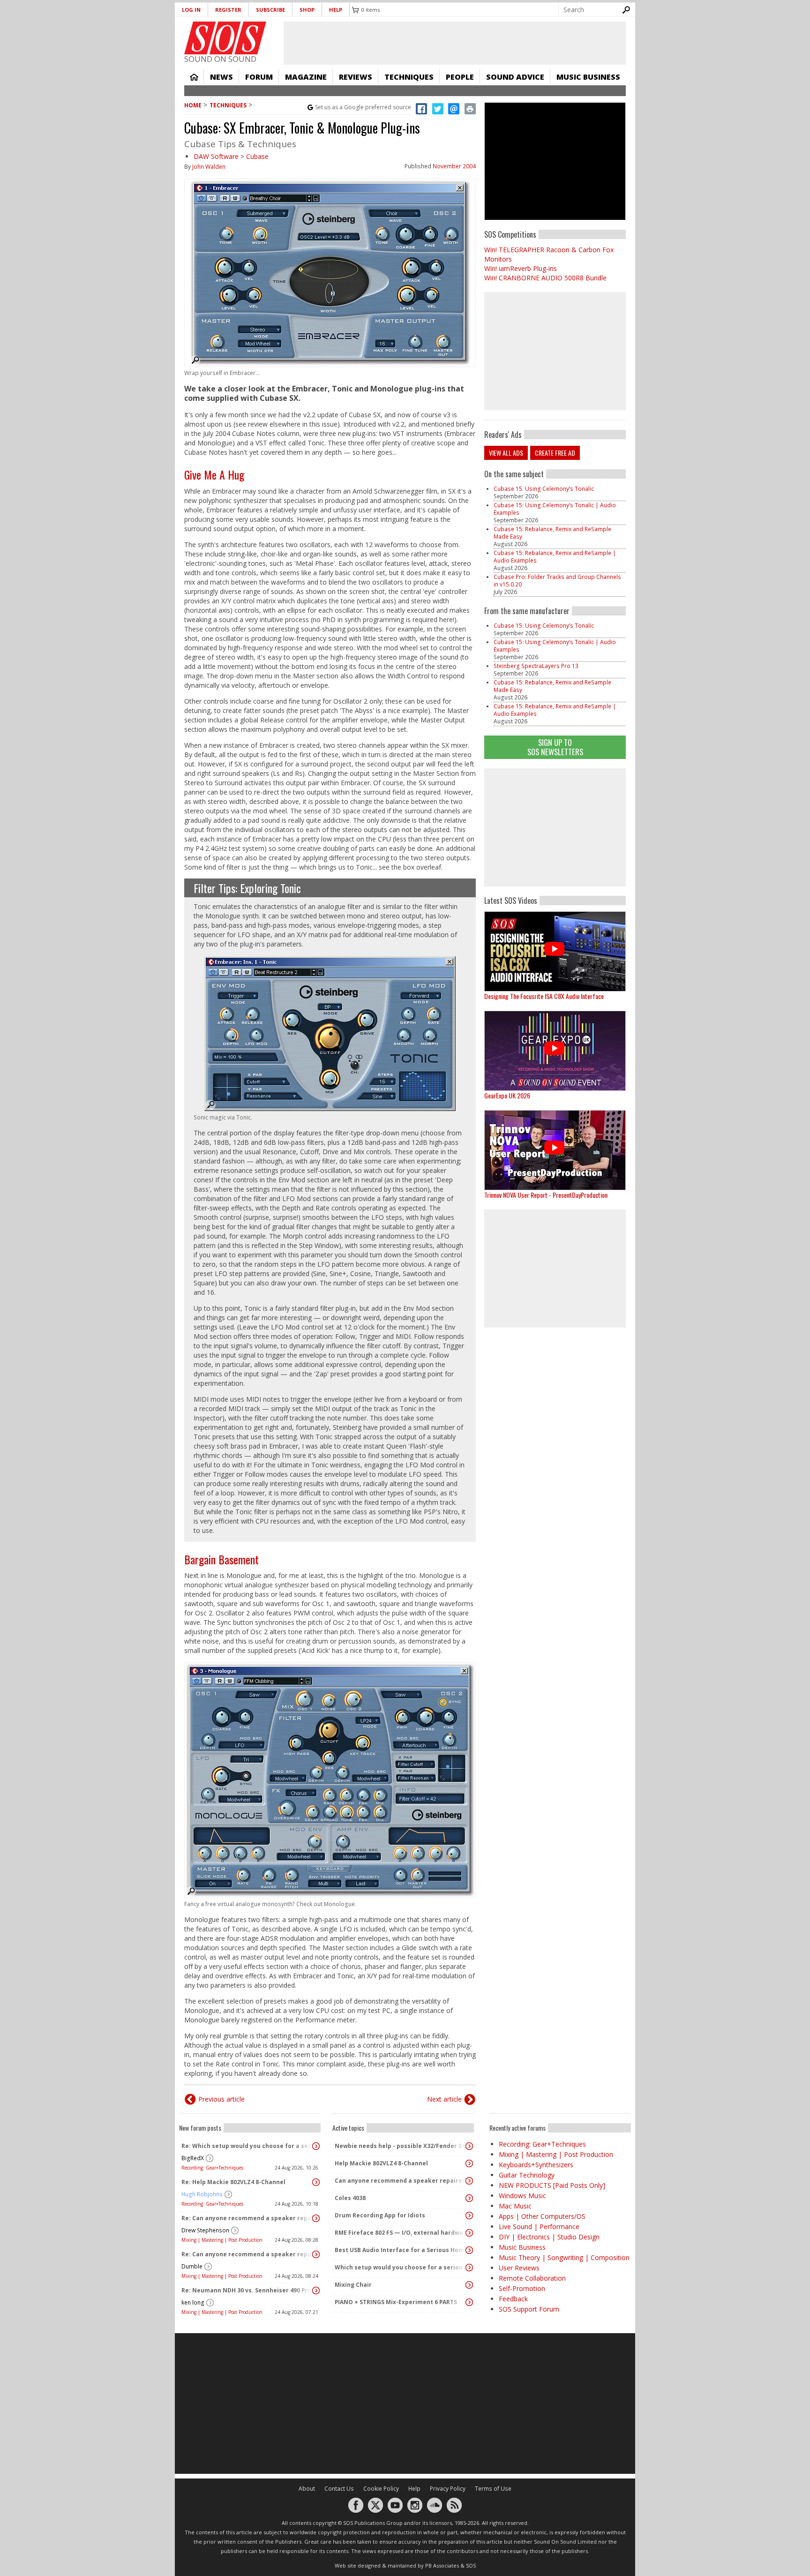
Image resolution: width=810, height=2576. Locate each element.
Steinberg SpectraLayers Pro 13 (536, 666)
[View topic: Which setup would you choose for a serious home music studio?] (469, 2268)
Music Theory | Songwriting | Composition (564, 2257)
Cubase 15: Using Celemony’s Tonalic (544, 489)
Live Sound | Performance (539, 2227)
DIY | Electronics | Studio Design (549, 2237)
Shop (307, 10)
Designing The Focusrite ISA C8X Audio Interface (544, 996)
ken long (193, 2302)
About (307, 2489)
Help (336, 10)
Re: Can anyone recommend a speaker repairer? (247, 2218)
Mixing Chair (353, 2285)
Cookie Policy (381, 2489)
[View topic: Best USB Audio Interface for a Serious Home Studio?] (469, 2250)
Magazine (306, 77)
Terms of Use (493, 2489)
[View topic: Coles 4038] (469, 2198)
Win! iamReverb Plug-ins (521, 268)
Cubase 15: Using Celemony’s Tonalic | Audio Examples (555, 509)
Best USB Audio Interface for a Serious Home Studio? (401, 2250)
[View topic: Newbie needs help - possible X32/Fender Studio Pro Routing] (469, 2146)
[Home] (225, 38)
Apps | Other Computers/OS (542, 2216)
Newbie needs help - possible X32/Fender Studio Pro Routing (401, 2146)
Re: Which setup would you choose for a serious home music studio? (247, 2146)
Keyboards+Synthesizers (536, 2165)
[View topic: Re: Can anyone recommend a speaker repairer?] (316, 2218)
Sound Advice (515, 77)
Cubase (257, 156)
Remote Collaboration (532, 2278)
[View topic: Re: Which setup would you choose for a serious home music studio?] (316, 2146)
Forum (259, 77)
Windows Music (522, 2196)
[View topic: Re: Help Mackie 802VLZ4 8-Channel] (316, 2182)
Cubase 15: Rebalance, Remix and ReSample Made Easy (552, 533)
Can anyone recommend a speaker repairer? (401, 2181)
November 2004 (454, 166)
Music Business (588, 77)
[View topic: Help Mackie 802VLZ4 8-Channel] (469, 2163)
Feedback (513, 2299)
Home (194, 77)
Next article (444, 2099)
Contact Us (339, 2489)
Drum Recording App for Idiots (380, 2215)
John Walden (209, 167)
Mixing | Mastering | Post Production (222, 2240)
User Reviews (519, 2268)
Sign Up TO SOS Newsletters (555, 747)
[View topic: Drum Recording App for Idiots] (469, 2216)
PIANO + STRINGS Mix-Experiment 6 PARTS (396, 2302)
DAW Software (216, 156)
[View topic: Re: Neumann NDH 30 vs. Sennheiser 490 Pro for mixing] (316, 2291)
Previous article (221, 2099)
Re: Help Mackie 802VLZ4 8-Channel (233, 2182)
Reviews (356, 77)
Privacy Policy (448, 2489)
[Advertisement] (555, 827)
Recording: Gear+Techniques (212, 2168)
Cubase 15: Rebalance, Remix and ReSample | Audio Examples (555, 557)
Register (228, 10)
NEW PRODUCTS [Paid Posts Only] (552, 2185)
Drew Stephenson (205, 2230)
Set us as (363, 107)
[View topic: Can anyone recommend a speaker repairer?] (469, 2181)
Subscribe (270, 10)
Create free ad (555, 453)
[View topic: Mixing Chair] (469, 2285)
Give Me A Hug (214, 474)
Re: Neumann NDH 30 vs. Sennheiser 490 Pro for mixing (247, 2290)
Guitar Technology (527, 2175)
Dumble (192, 2266)
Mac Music (515, 2206)
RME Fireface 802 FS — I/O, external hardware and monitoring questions (401, 2233)
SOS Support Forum (529, 2309)
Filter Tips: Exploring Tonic (247, 888)
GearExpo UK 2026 (507, 1095)
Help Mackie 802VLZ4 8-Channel (381, 2163)
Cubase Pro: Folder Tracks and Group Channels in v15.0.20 (557, 581)
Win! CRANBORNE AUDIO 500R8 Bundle (545, 278)
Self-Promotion (522, 2288)
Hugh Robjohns (202, 2194)
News (221, 77)
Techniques (409, 77)
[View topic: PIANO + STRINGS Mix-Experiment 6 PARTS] (469, 2302)
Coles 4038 (350, 2198)
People (460, 77)
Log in (191, 10)
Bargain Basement (221, 1559)
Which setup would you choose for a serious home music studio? (401, 2267)
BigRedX (193, 2158)
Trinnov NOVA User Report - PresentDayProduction (546, 1195)
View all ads (506, 453)
